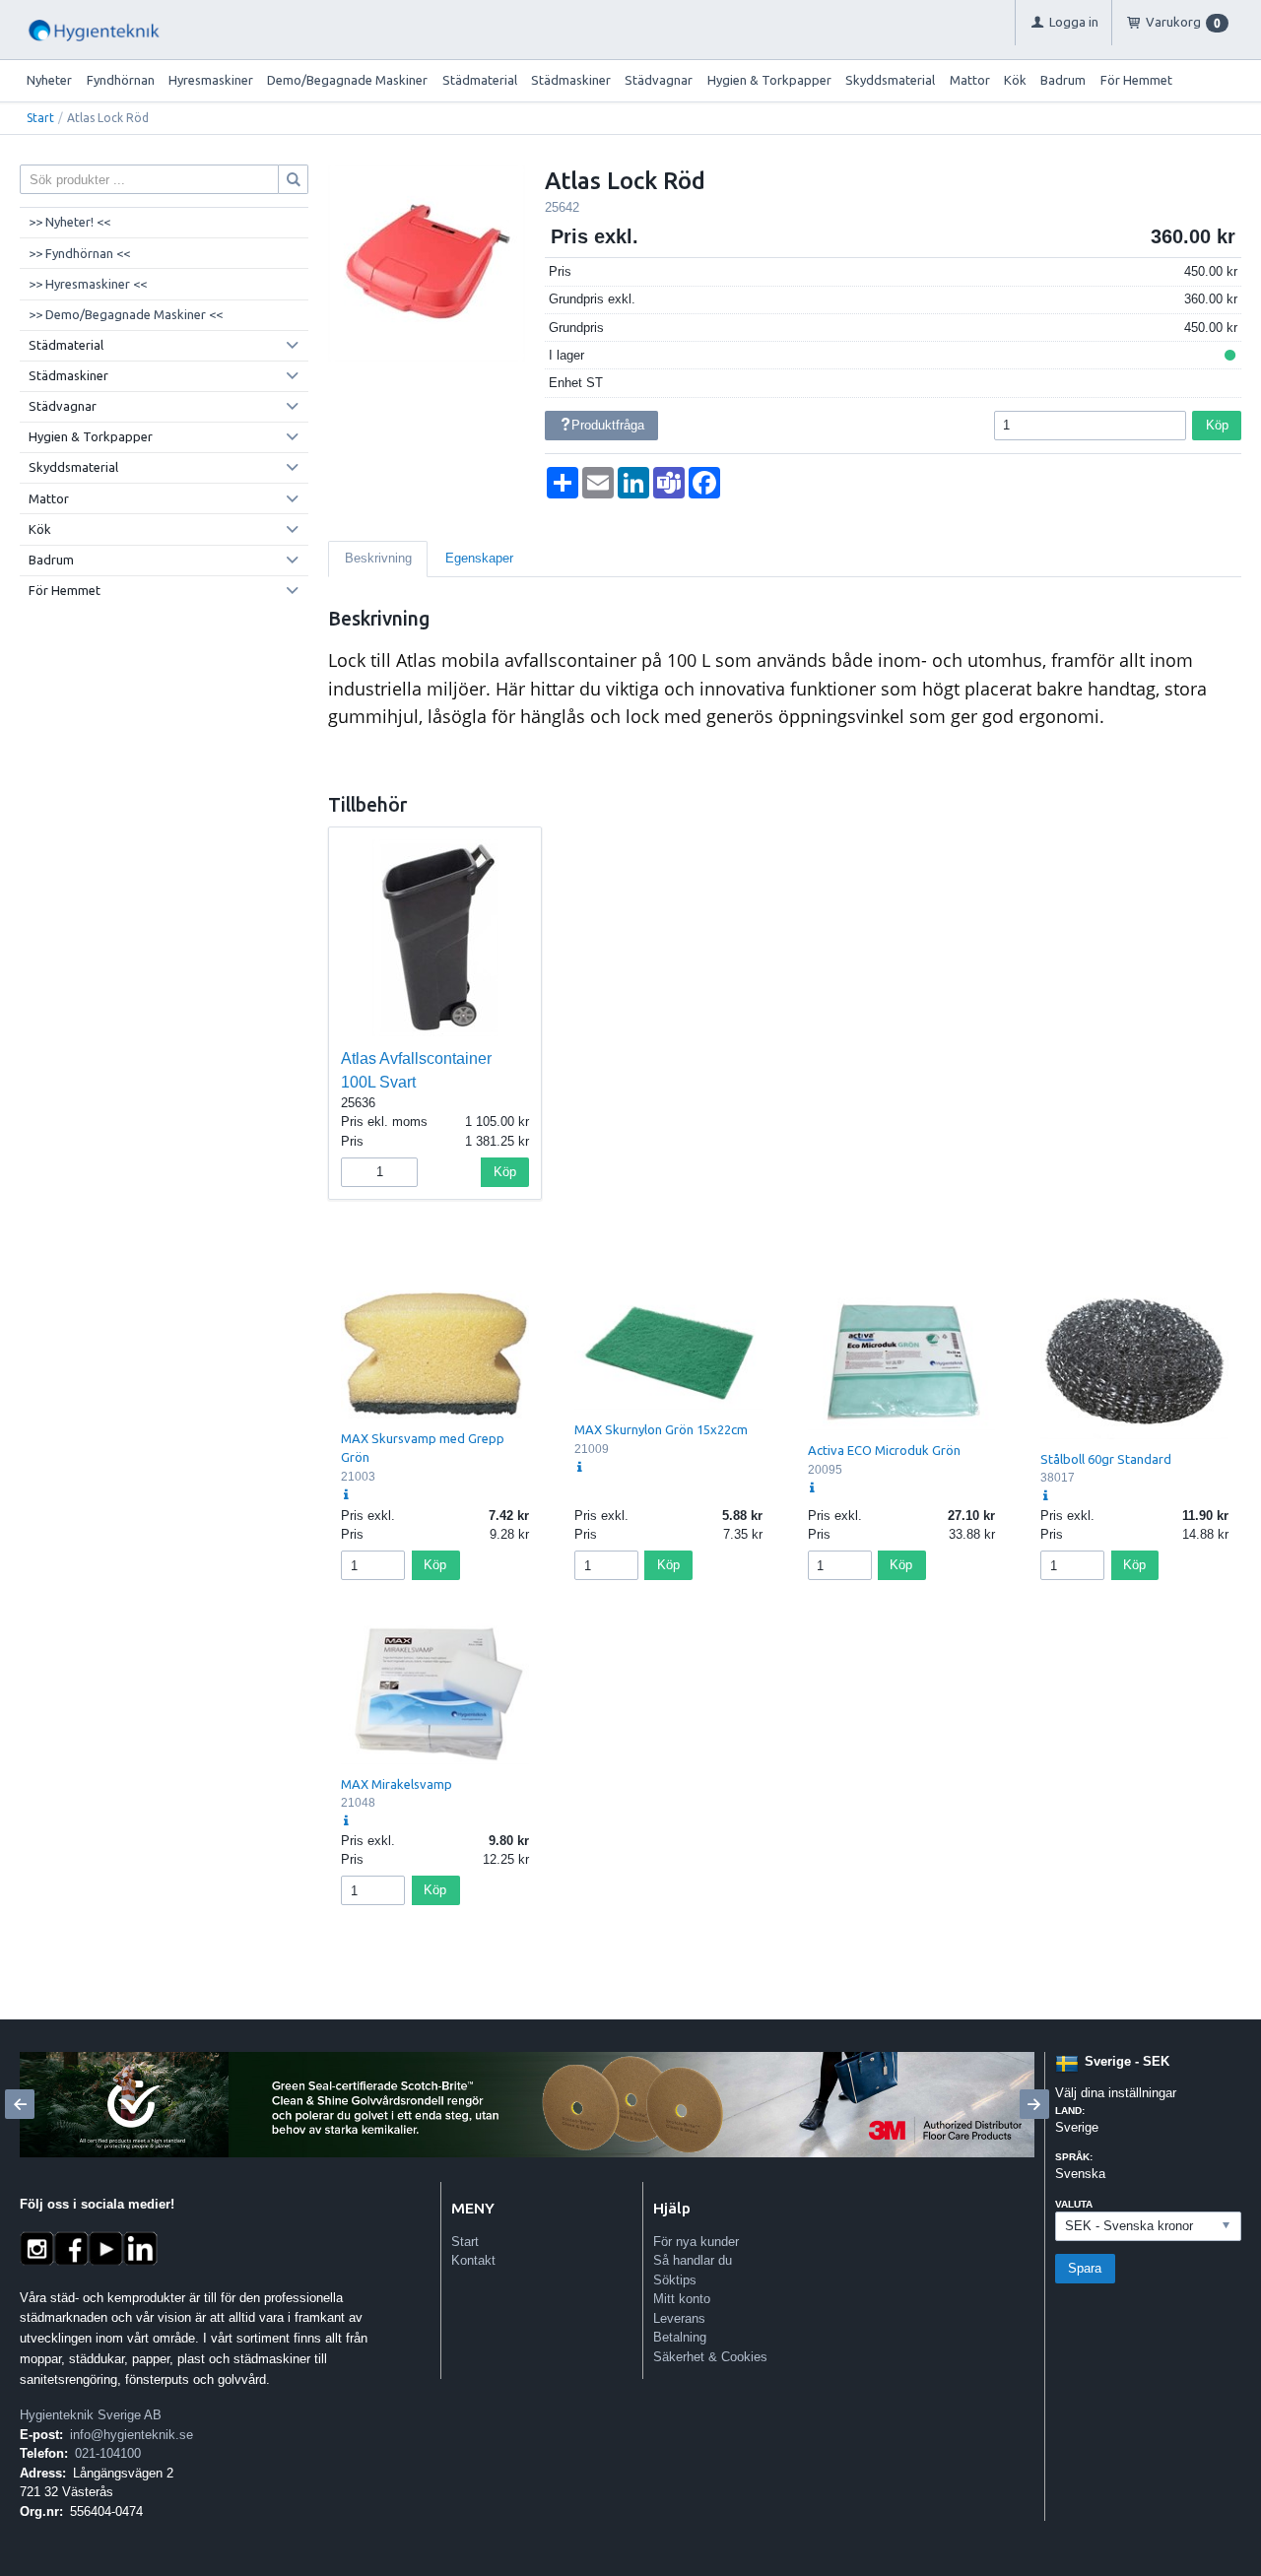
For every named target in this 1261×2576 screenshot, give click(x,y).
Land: (1070, 2111)
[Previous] (20, 2104)
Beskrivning (378, 558)
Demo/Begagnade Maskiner (347, 80)
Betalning (680, 2337)
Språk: (1074, 2157)
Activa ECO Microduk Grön (884, 1450)
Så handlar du (693, 2260)
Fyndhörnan (121, 80)
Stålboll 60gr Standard (1106, 1459)
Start (40, 118)
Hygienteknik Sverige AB (91, 2415)
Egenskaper (479, 558)
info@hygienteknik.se (132, 2435)
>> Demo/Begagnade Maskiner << (126, 314)
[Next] (1034, 2104)
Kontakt (473, 2260)
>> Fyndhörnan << (79, 253)
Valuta (1074, 2204)
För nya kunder (696, 2242)
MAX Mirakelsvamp (397, 1784)
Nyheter (49, 80)
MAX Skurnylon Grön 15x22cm (661, 1429)
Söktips (675, 2280)
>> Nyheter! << (69, 222)
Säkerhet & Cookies (710, 2357)
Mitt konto (682, 2299)
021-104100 (108, 2453)
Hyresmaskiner (211, 80)
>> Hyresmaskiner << (88, 284)
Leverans (679, 2318)
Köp (1217, 425)
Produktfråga (608, 425)
